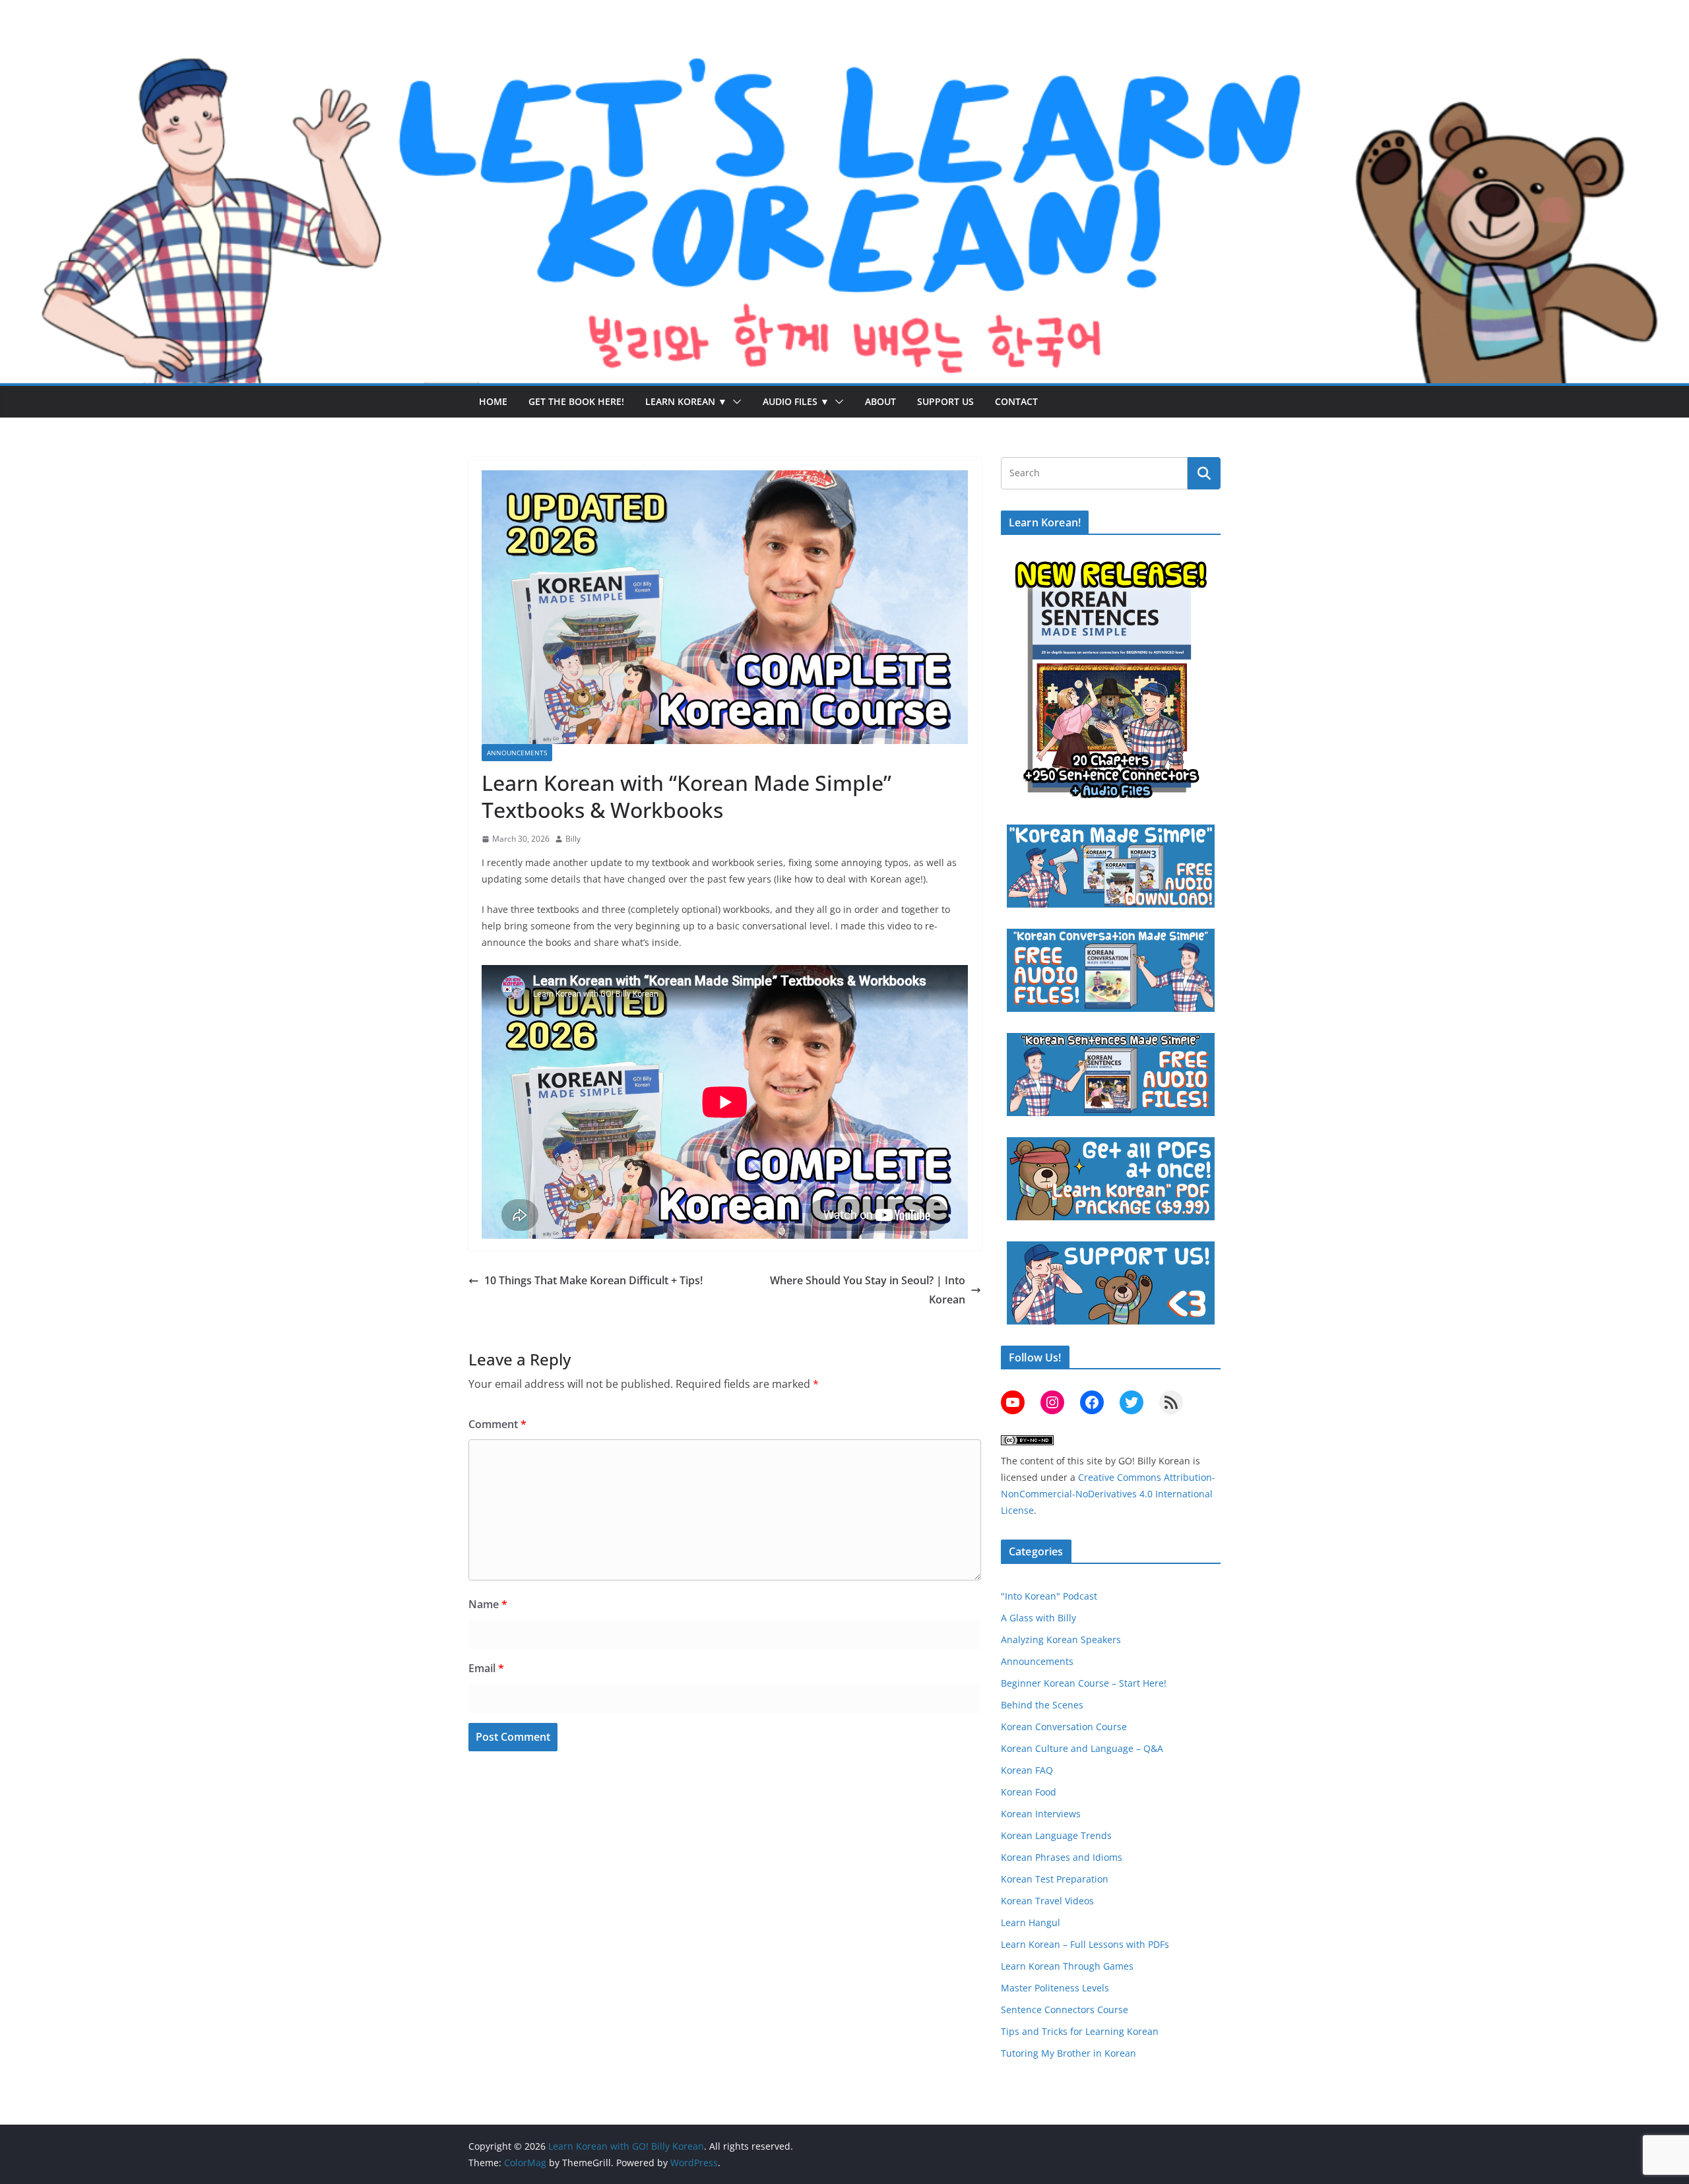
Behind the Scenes (1042, 1705)
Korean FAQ (1027, 1770)
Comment (497, 1424)
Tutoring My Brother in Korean (1068, 2053)
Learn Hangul (1031, 1922)
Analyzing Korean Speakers (1061, 1639)
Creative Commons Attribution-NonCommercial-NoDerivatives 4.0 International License (1108, 1494)
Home (493, 401)
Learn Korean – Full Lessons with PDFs (1085, 1944)
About (880, 401)
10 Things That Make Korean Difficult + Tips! (593, 1280)
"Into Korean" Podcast (1049, 1596)
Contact (1016, 401)
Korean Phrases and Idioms (1062, 1857)
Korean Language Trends (1056, 1835)
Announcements (517, 753)
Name (488, 1604)
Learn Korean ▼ (686, 401)
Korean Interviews (1041, 1814)
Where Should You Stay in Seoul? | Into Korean (868, 1290)
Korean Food (1029, 1792)
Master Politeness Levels (1055, 1988)
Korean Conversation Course (1064, 1727)
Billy (573, 839)
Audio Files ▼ (796, 401)
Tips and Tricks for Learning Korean (1080, 2031)
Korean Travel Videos (1047, 1901)
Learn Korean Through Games (1067, 1966)
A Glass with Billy (1038, 1618)
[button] (734, 402)
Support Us (945, 401)
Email (486, 1668)
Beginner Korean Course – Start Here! (1084, 1683)
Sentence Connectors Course (1065, 2010)
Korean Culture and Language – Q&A (1082, 1748)
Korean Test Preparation (1055, 1879)
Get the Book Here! (576, 401)
